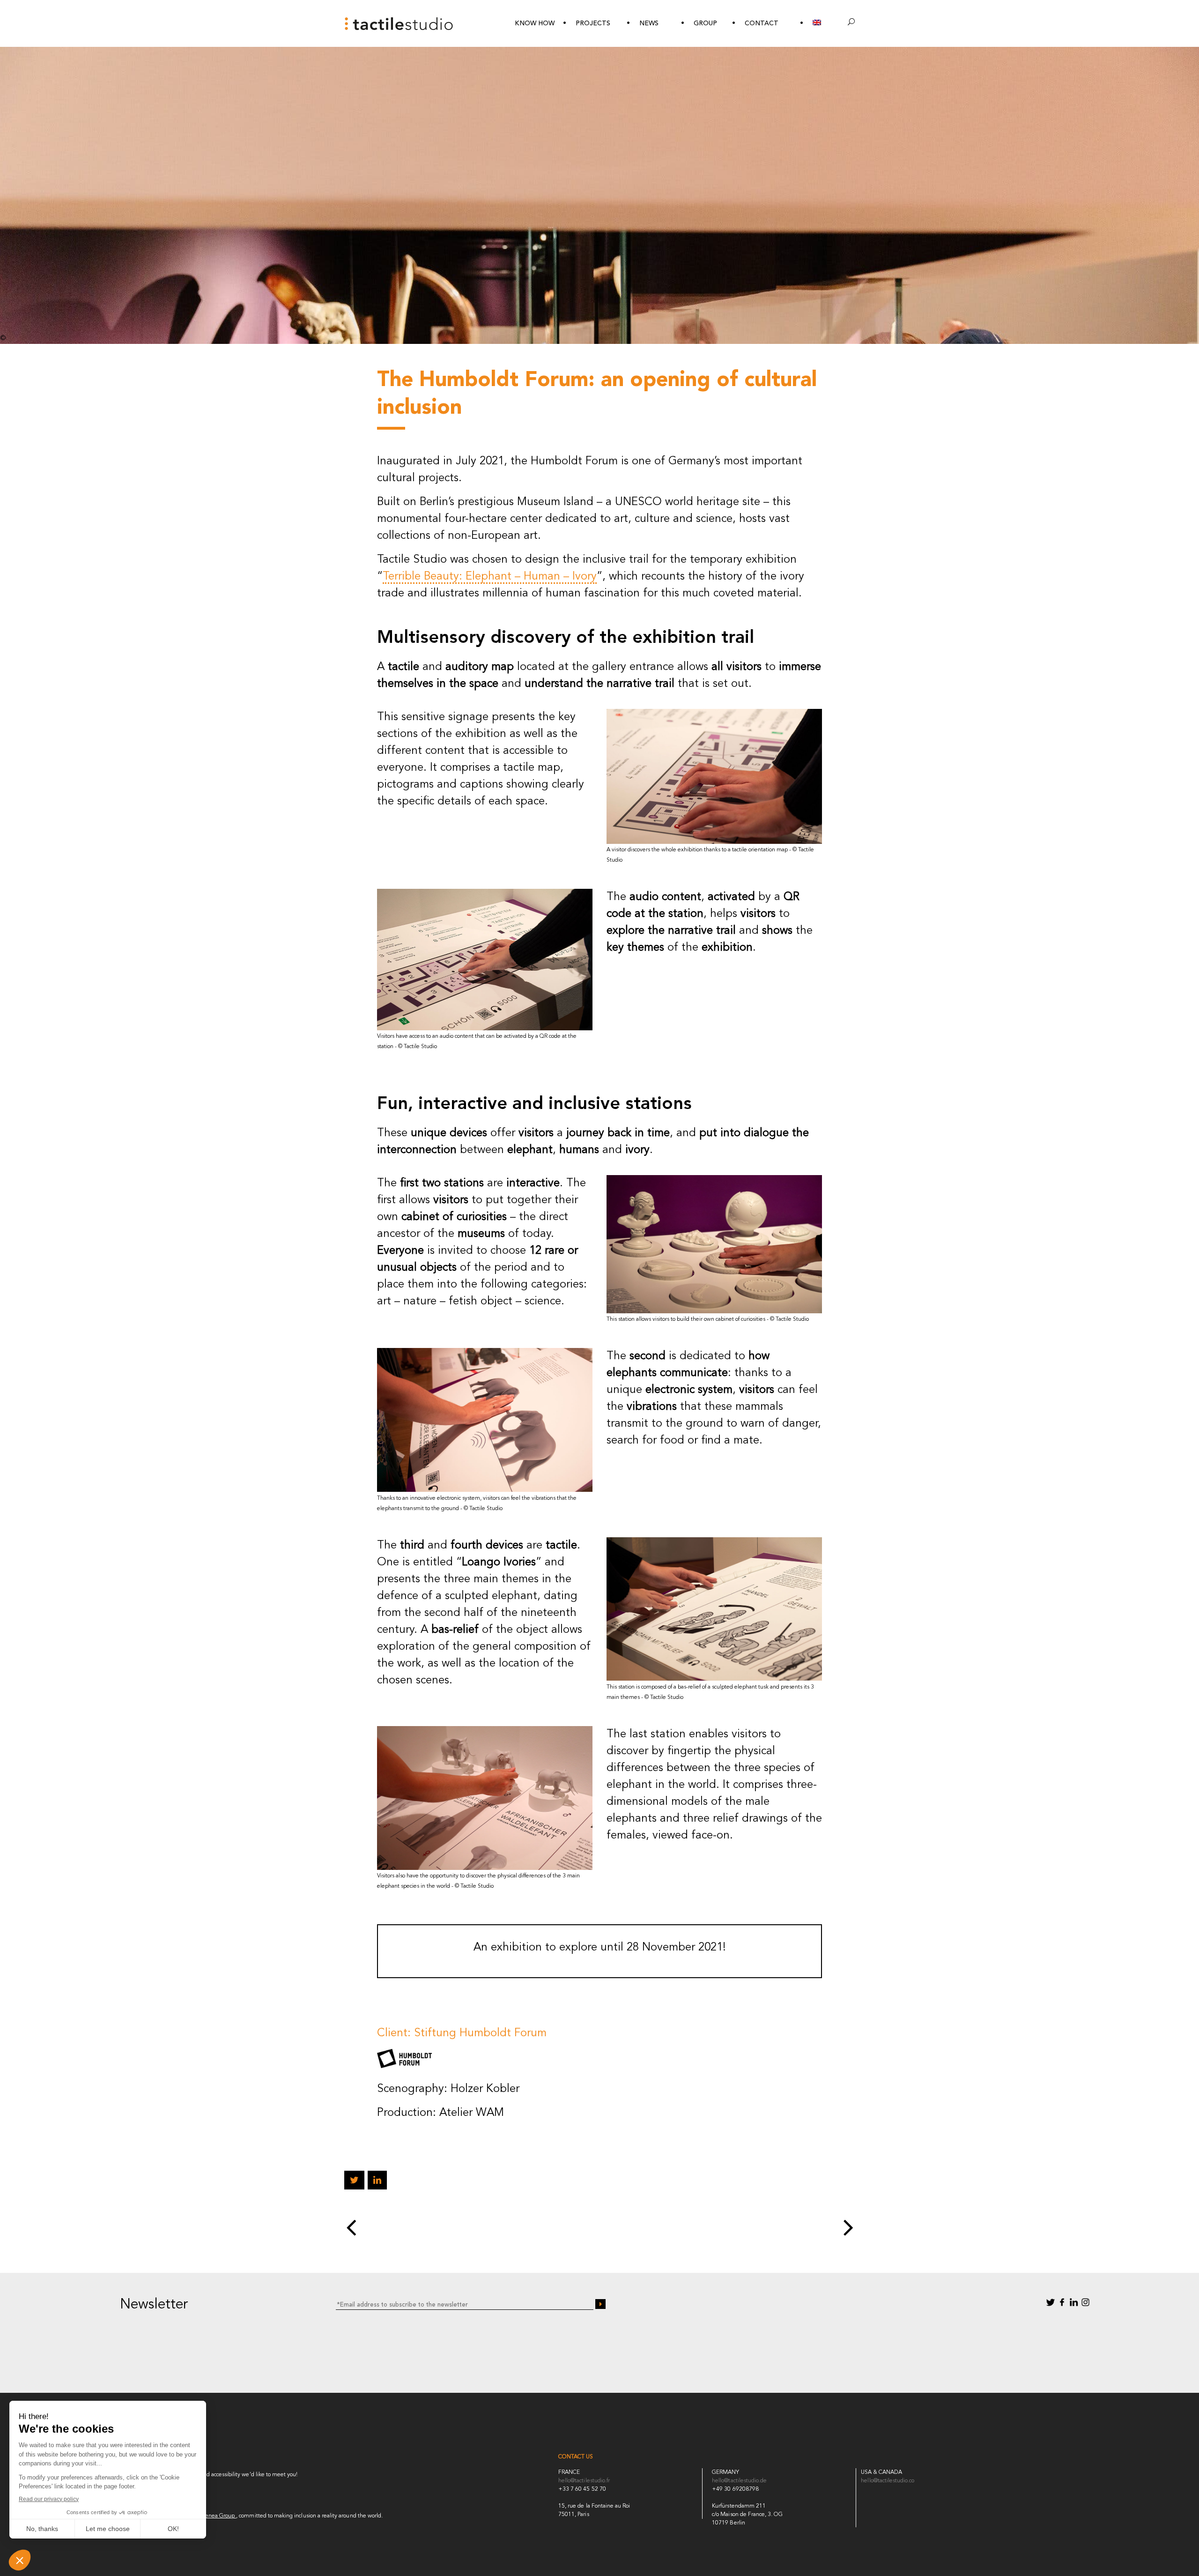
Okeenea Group (215, 2516)
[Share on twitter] (354, 2182)
